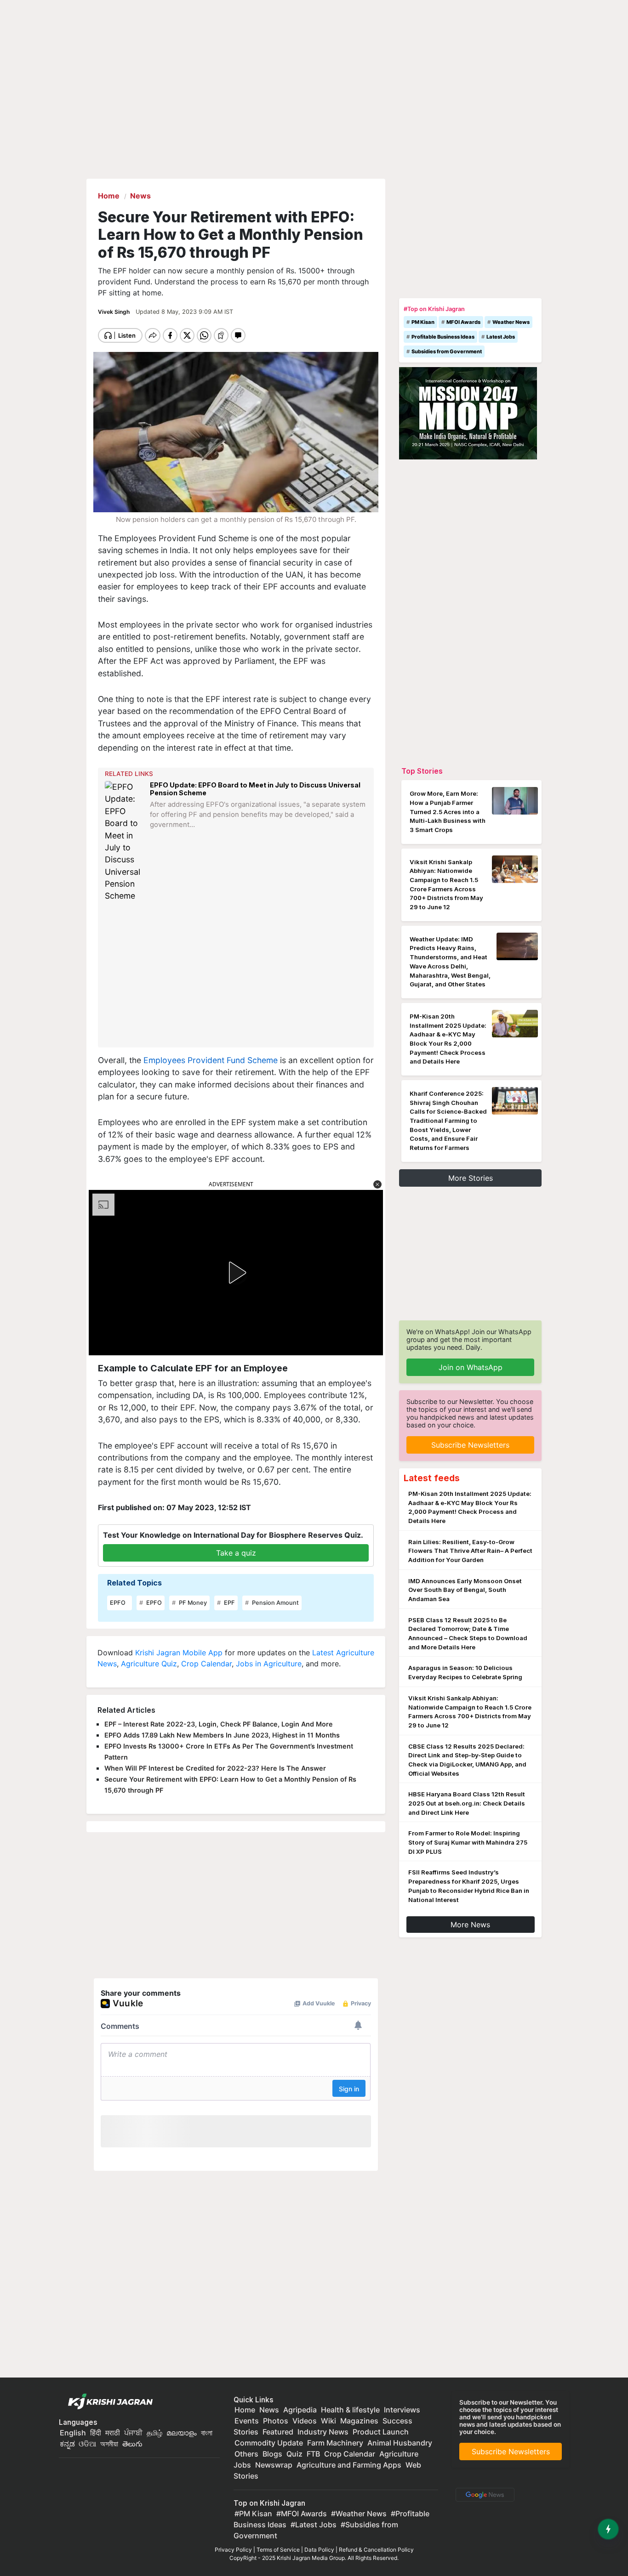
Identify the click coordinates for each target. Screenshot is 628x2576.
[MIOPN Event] (468, 413)
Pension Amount (275, 1603)
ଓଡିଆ (87, 2444)
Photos (276, 2421)
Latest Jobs (501, 337)
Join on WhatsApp (471, 1367)
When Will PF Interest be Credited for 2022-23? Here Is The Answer (215, 1768)
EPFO (118, 1603)
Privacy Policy (233, 2550)
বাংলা (207, 2433)
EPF (229, 1603)
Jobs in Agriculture (269, 1664)
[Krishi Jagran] (108, 2402)
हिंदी (96, 2433)
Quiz (294, 2454)
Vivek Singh (114, 312)
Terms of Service (278, 2550)
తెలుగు (132, 2444)
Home (245, 2410)
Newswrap (274, 2465)
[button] (377, 1184)
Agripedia (300, 2410)
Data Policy (319, 2550)
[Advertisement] (237, 975)
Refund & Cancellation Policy (376, 2550)
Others (246, 2454)
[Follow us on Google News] (483, 2494)
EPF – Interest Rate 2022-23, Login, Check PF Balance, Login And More (219, 1724)
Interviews (402, 2410)
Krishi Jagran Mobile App (179, 1653)
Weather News (511, 322)
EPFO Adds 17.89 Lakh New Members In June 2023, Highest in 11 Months (222, 1735)
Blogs (272, 2454)
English (73, 2433)
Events (247, 2421)
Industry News (323, 2432)
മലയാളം (182, 2433)
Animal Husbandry (400, 2443)
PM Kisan (423, 322)
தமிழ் (154, 2433)
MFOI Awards (463, 322)
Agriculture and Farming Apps (349, 2465)
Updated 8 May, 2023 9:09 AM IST (184, 312)
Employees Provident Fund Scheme (211, 1060)
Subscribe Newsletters (470, 1445)
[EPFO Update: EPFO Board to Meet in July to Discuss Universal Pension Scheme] (125, 842)
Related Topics (134, 1583)
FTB (313, 2454)
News (269, 2410)
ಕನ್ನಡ (68, 2444)
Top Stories (422, 771)
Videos (305, 2421)
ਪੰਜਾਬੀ (133, 2433)
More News (470, 1925)
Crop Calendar (206, 1664)
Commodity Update (269, 2443)
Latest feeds (432, 1478)
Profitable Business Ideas (443, 337)
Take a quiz (236, 1553)
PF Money (192, 1603)
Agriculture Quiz (149, 1664)
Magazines (359, 2421)
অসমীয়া (109, 2444)
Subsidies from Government (447, 351)
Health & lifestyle (350, 2410)
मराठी (113, 2433)
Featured (278, 2432)
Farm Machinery (335, 2443)
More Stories (471, 1178)
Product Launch (381, 2432)
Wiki (328, 2421)
